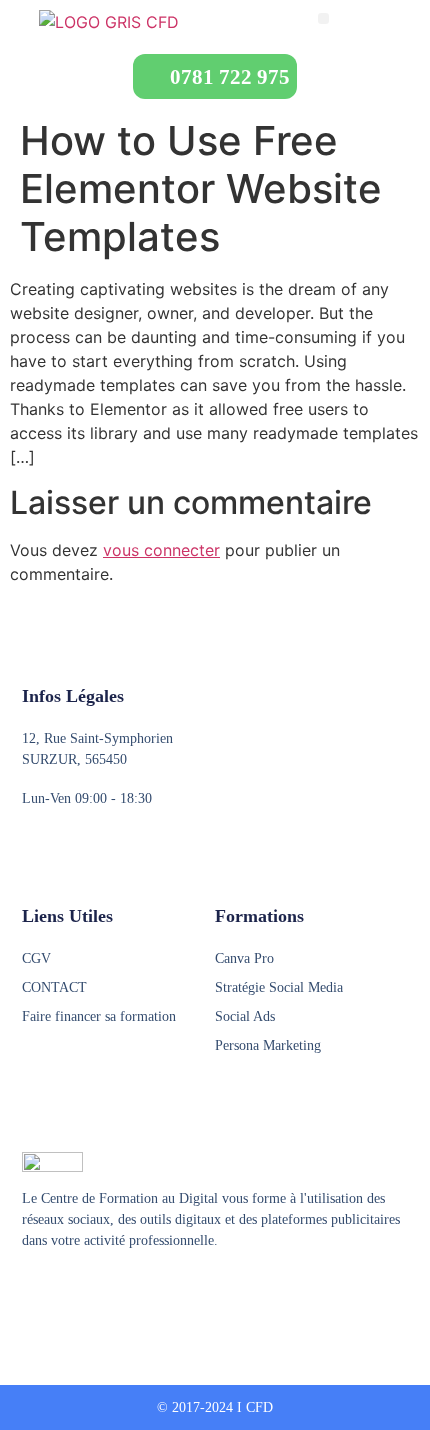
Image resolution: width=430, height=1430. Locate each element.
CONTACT (54, 987)
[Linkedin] (107, 1290)
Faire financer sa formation (99, 1016)
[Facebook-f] (31, 1290)
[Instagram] (69, 1290)
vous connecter (161, 550)
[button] (323, 18)
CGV (36, 958)
